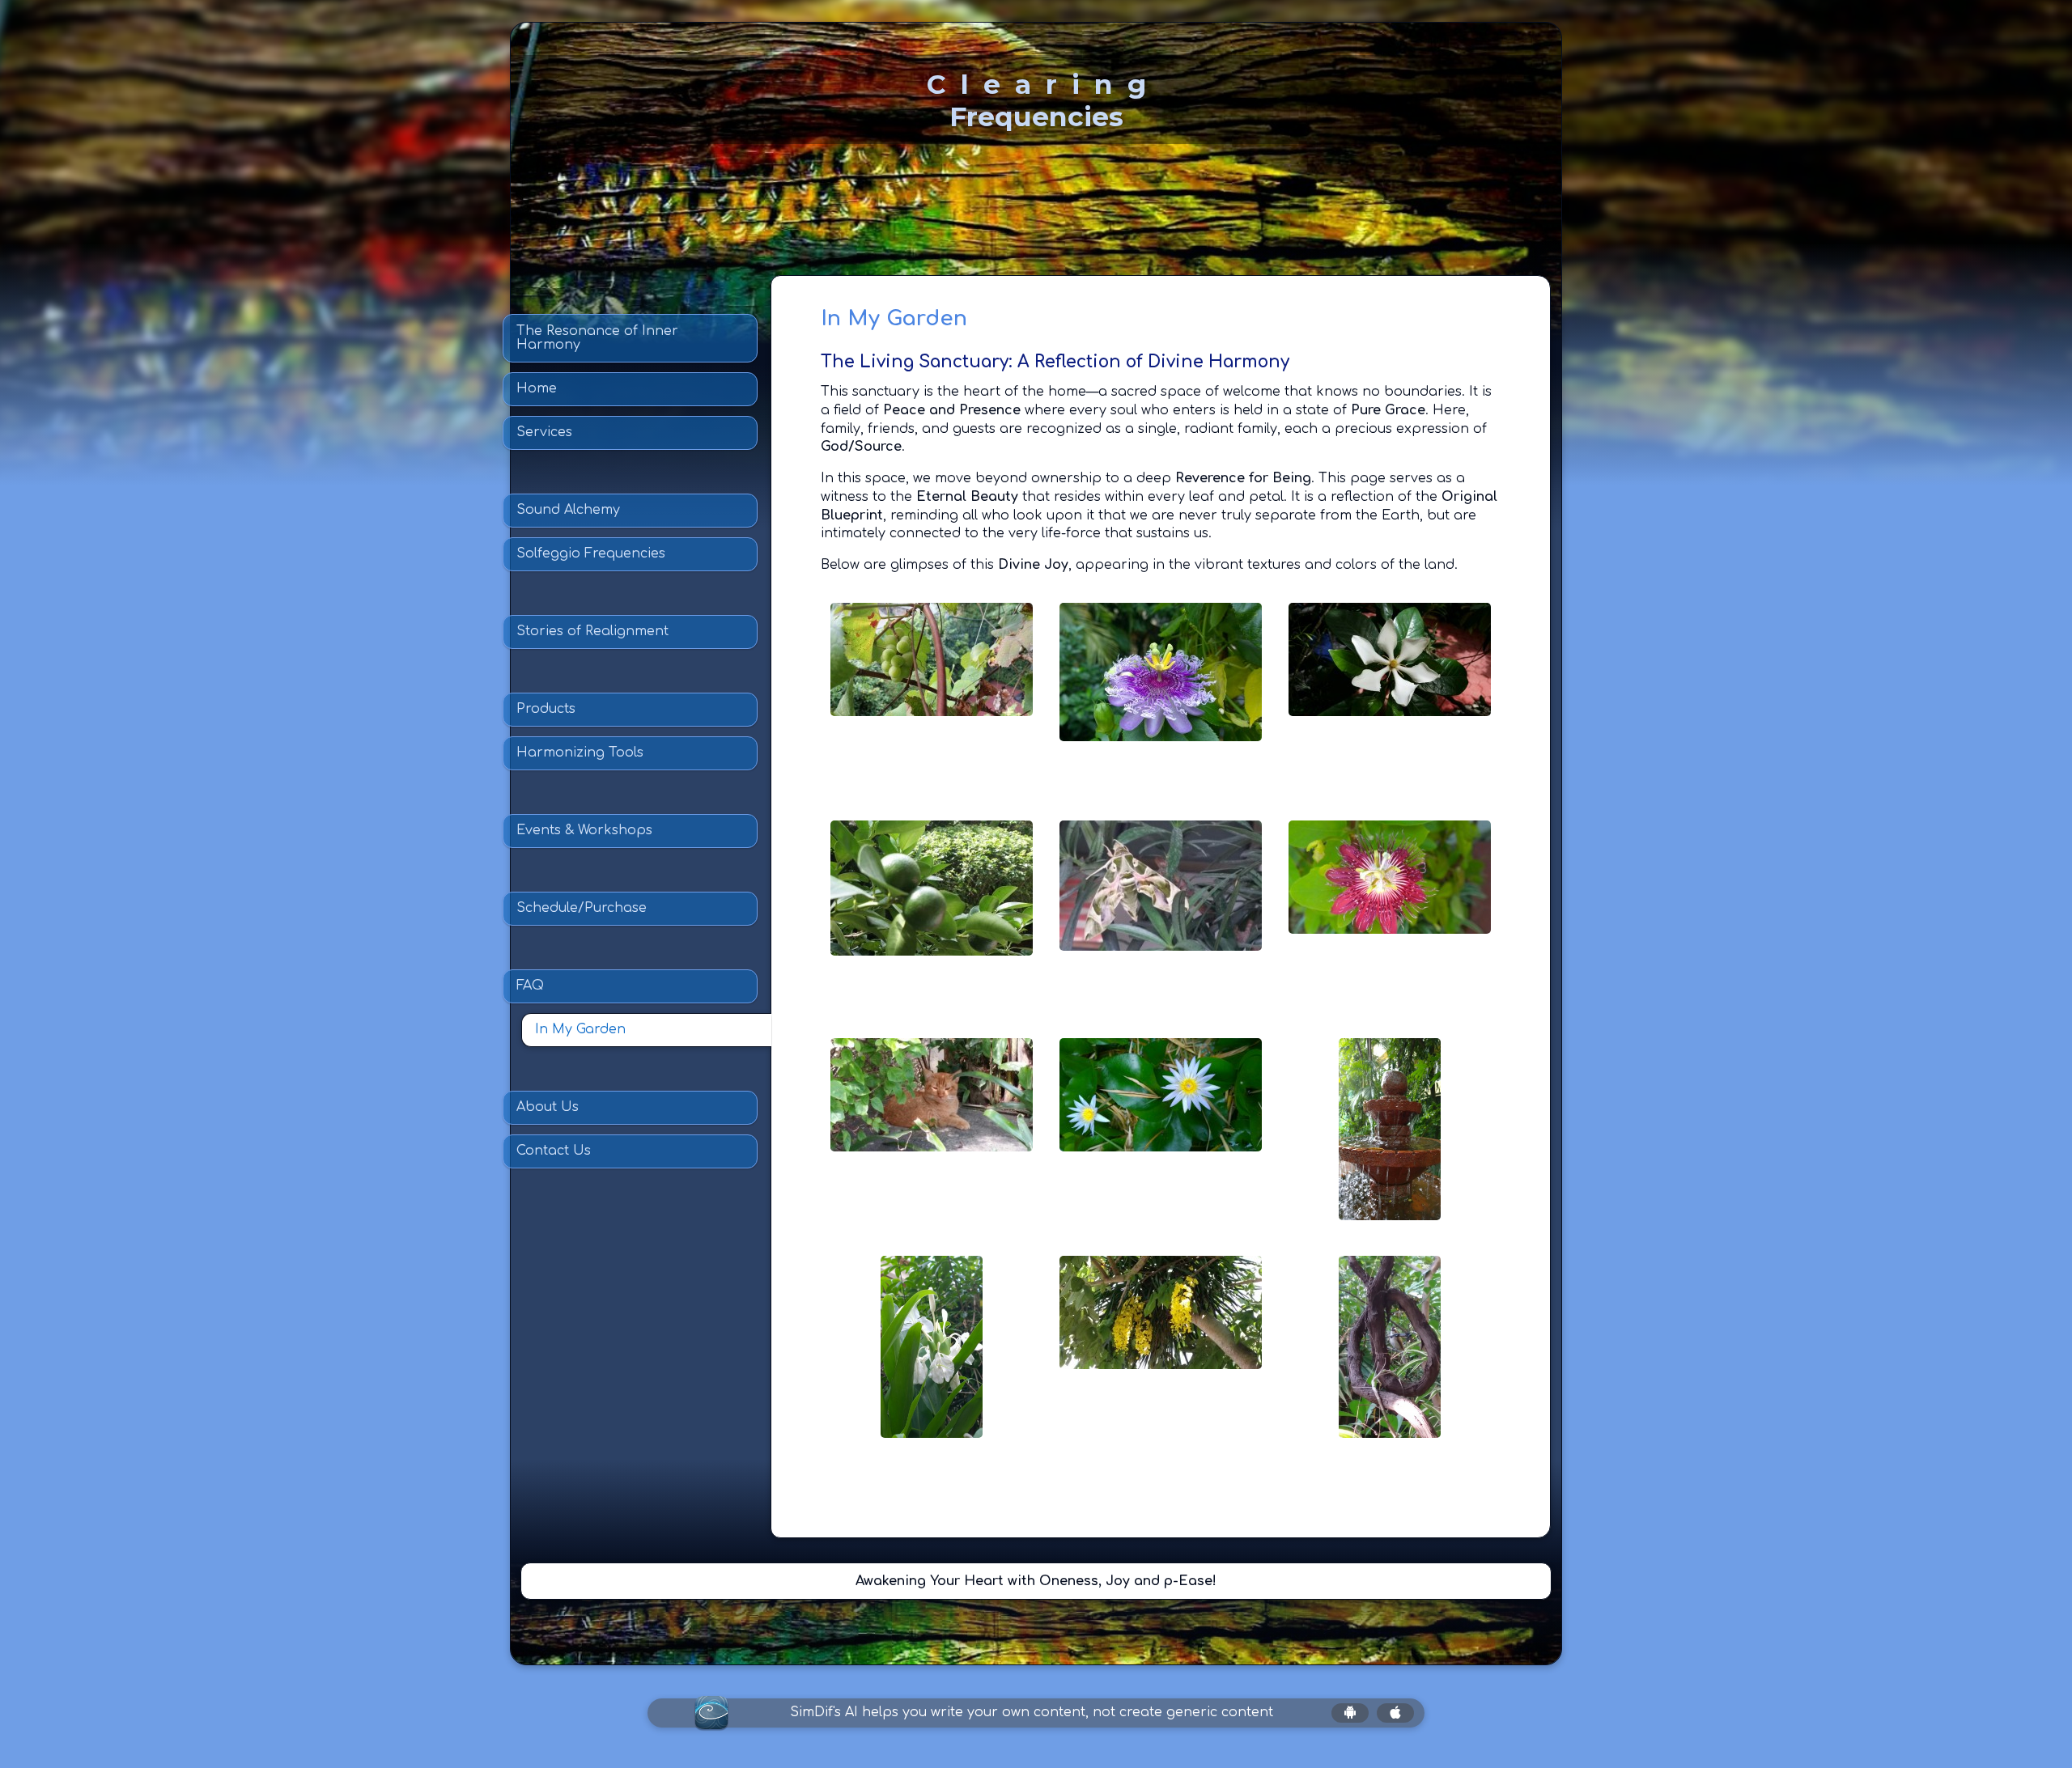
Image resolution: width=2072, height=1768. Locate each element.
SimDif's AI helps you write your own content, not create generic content (1032, 1712)
